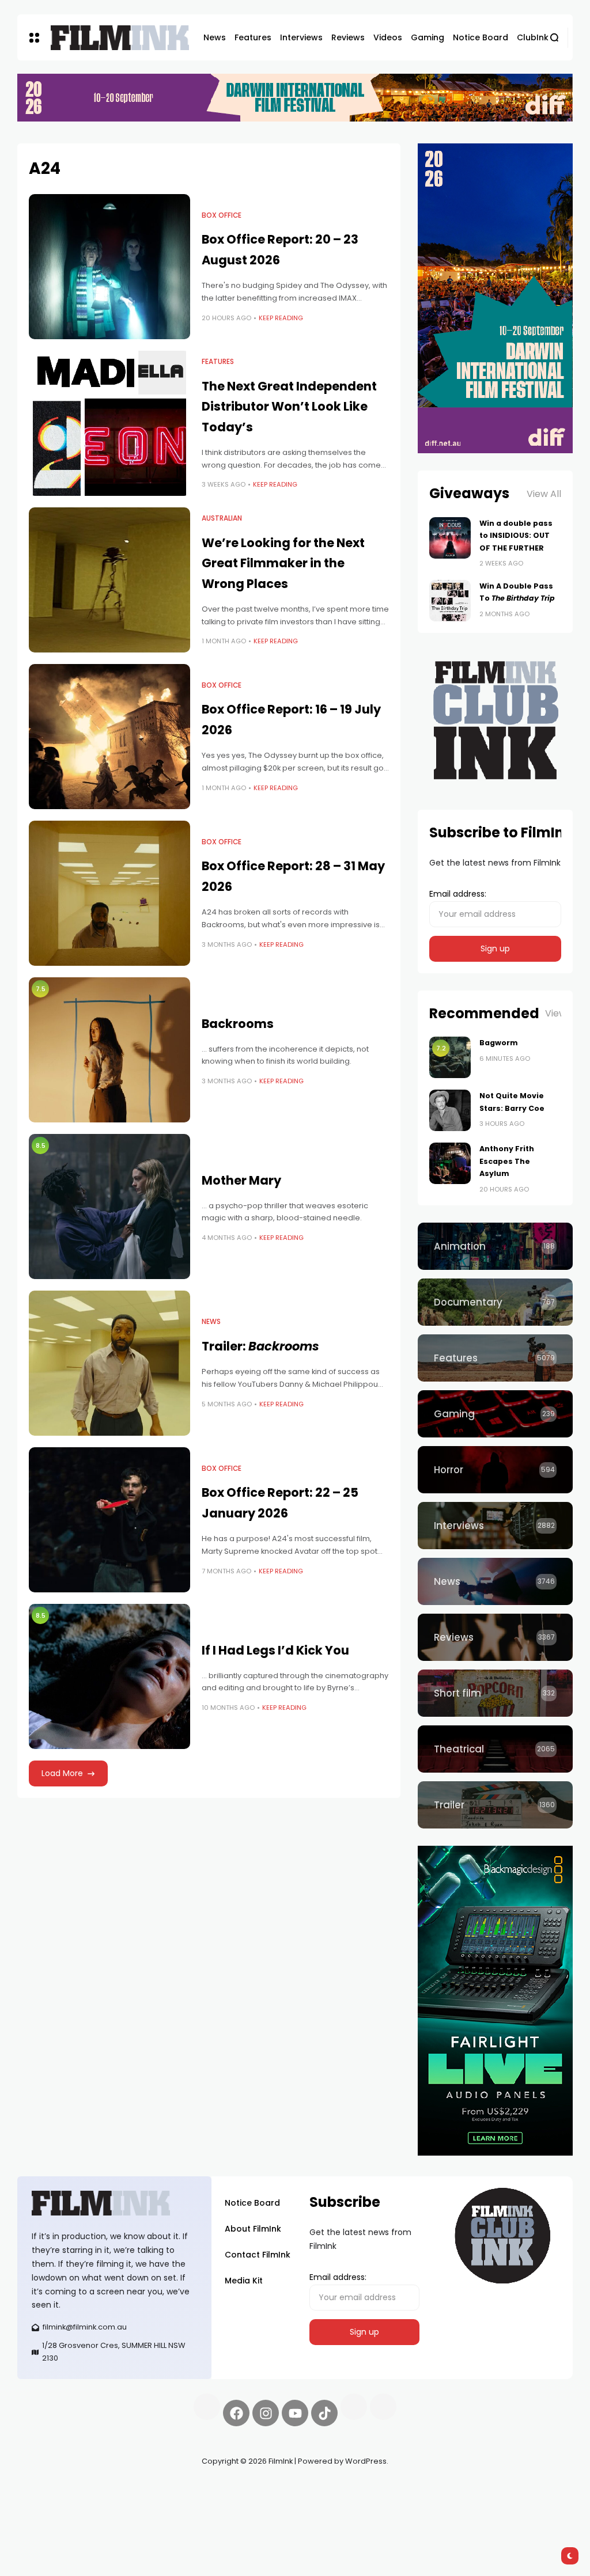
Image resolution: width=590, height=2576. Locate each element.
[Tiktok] (324, 2413)
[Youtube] (295, 2413)
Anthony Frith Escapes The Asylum (507, 1161)
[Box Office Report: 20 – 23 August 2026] (109, 267)
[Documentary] (495, 1302)
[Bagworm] (450, 1057)
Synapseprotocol (51, 2488)
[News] (495, 1581)
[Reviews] (495, 1637)
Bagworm (499, 1043)
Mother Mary (241, 1180)
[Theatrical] (495, 1749)
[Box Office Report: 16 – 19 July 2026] (109, 737)
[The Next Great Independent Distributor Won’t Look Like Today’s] (109, 423)
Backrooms (238, 1024)
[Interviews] (495, 1526)
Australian (222, 518)
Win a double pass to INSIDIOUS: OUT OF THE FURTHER (516, 536)
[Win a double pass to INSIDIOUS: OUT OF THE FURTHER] (450, 538)
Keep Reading (281, 318)
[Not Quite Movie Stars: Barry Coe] (450, 1110)
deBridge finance (93, 2502)
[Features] (495, 1358)
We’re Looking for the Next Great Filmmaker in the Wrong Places (283, 563)
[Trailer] (495, 1805)
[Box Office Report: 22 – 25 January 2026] (109, 1520)
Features (218, 362)
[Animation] (495, 1246)
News (211, 1322)
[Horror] (495, 1470)
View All (544, 494)
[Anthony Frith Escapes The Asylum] (450, 1163)
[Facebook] (236, 2413)
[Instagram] (266, 2413)
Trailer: (260, 1346)
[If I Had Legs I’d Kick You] (109, 1676)
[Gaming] (495, 1414)
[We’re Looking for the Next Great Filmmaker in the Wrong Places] (109, 580)
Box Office (222, 215)
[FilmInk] (120, 38)
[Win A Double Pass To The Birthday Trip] (450, 601)
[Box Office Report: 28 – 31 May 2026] (109, 893)
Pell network (111, 2488)
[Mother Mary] (109, 1207)
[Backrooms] (109, 1050)
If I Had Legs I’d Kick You (275, 1650)
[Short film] (495, 1693)
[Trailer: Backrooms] (109, 1363)
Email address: (458, 894)
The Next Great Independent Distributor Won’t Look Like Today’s (289, 407)
